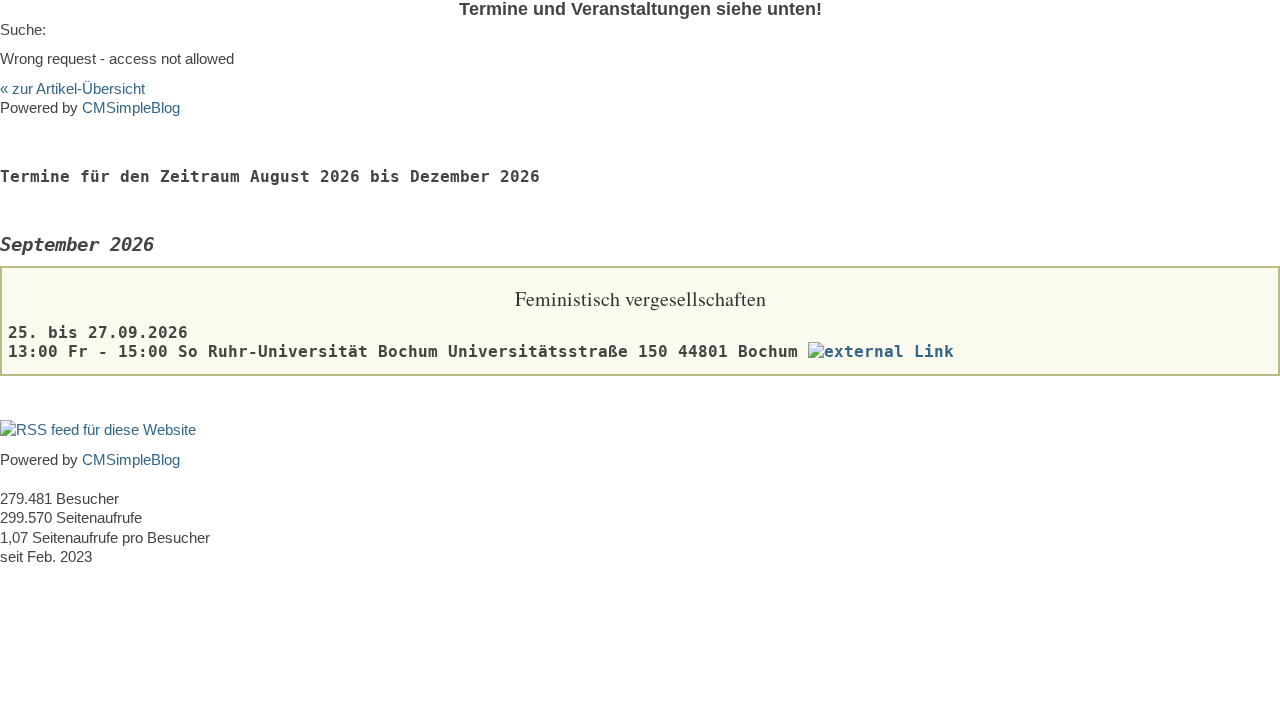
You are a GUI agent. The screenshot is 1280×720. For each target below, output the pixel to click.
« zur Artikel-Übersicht (72, 88)
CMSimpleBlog (131, 107)
